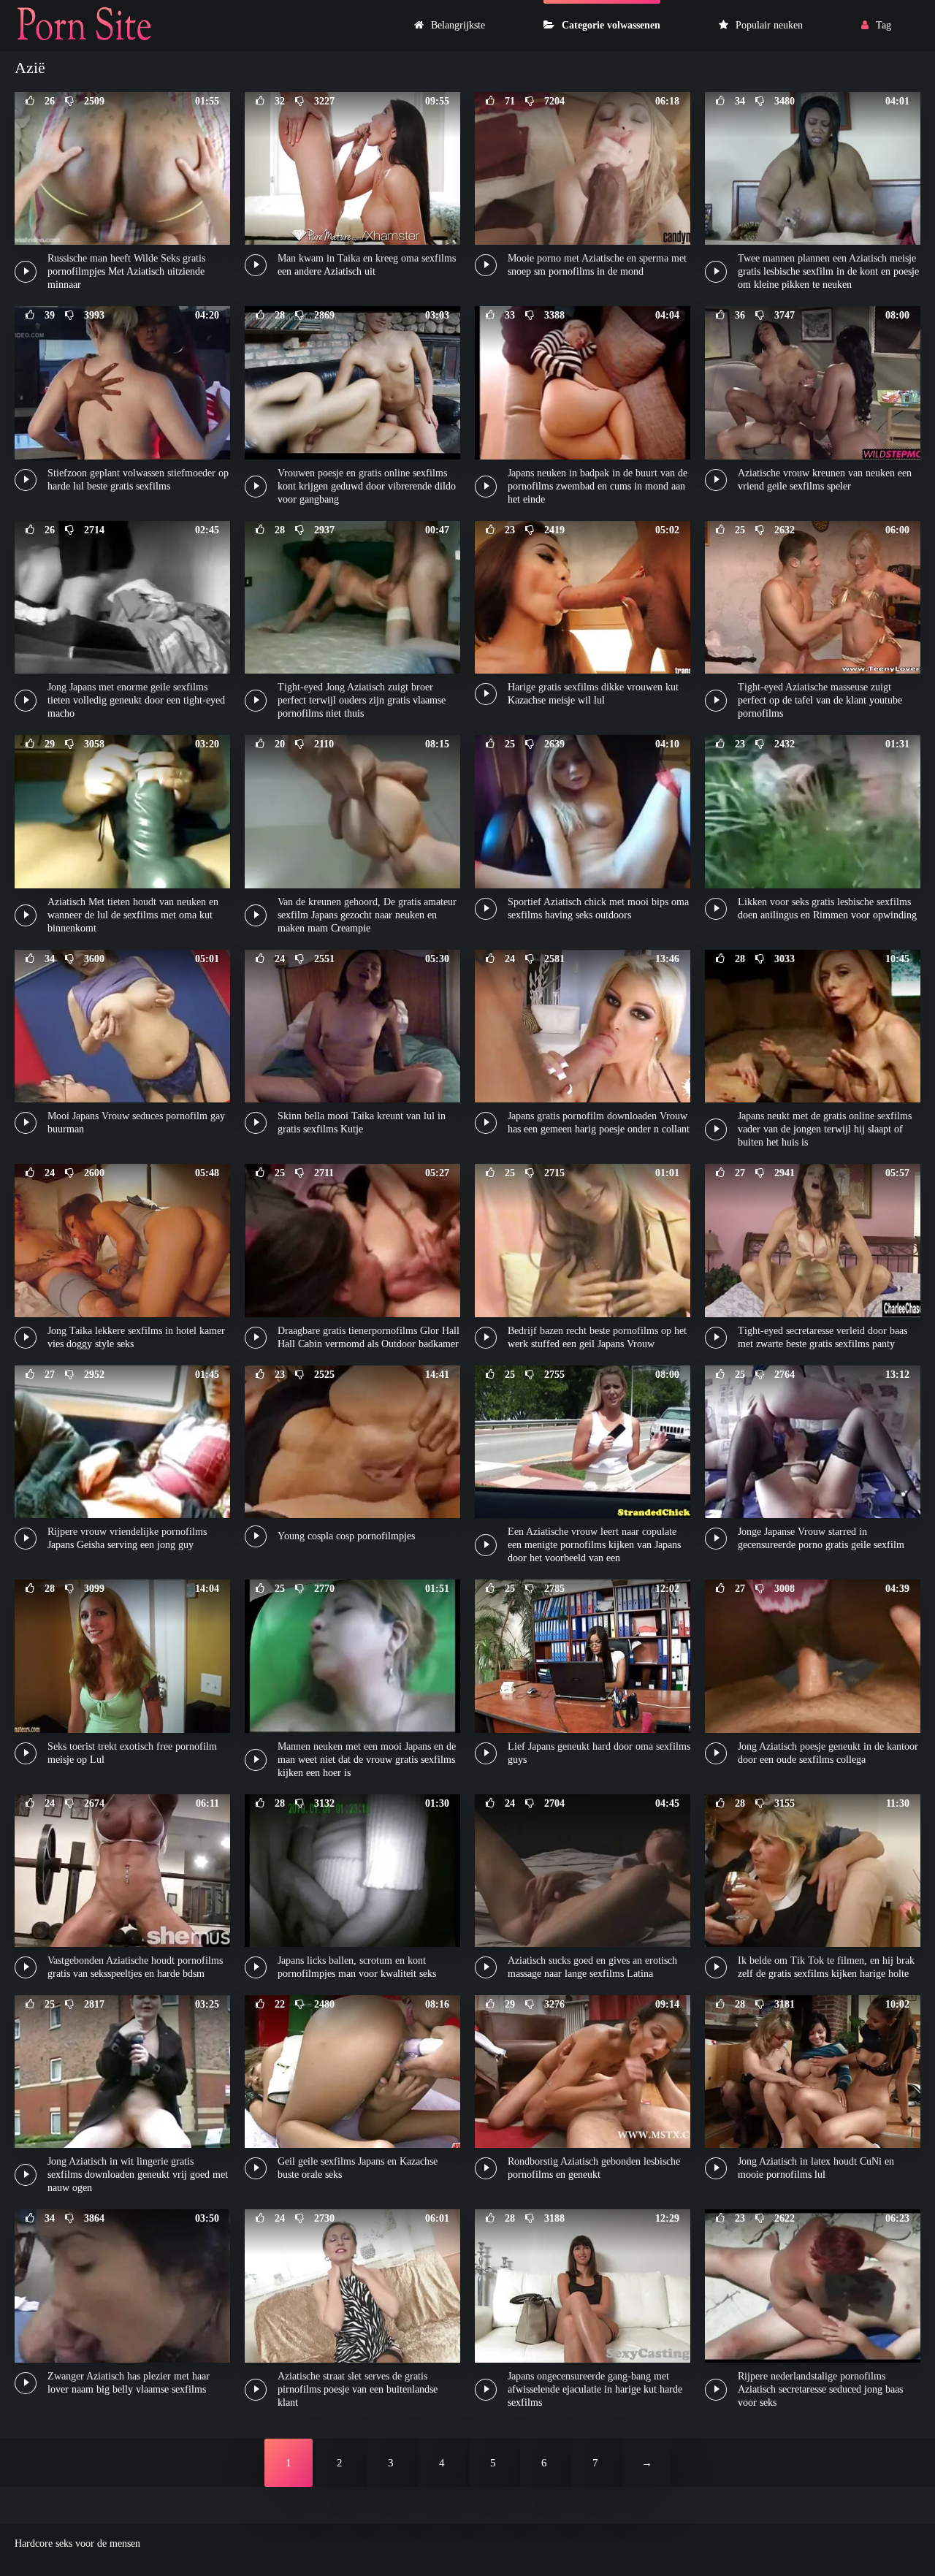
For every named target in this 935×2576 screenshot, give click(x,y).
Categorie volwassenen (611, 25)
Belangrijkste (458, 25)
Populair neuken (769, 25)
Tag (884, 25)
